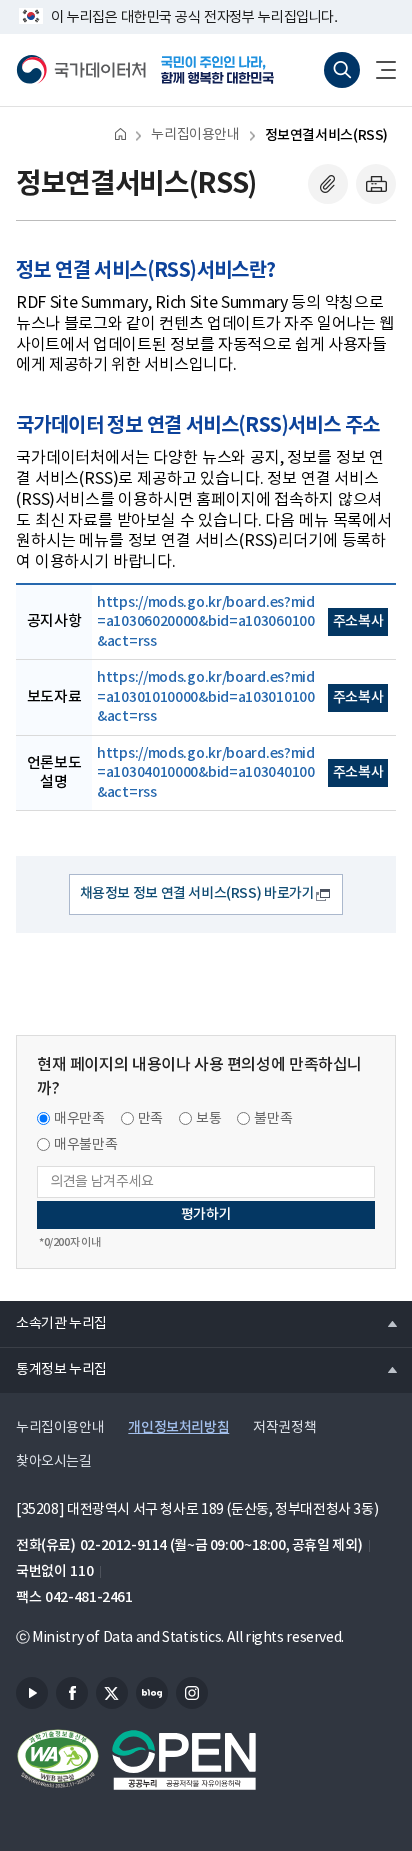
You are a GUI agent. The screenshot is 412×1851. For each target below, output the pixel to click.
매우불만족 (85, 1145)
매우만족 (79, 1119)
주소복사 (358, 621)
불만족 (273, 1119)
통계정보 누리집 (53, 1369)
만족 (150, 1119)
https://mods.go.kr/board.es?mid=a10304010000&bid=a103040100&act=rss (206, 773)
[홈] (120, 133)
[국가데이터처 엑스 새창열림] (112, 1693)
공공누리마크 (184, 1760)
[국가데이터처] (81, 70)
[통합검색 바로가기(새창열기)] (342, 70)
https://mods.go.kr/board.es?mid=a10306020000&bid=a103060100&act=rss (206, 622)
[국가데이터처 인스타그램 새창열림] (192, 1693)
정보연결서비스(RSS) (326, 135)
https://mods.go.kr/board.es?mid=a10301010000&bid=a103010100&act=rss (206, 697)
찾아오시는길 (54, 1462)
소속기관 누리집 (53, 1323)
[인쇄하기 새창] (376, 184)
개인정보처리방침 (178, 1427)
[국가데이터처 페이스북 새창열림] (72, 1693)
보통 (208, 1119)
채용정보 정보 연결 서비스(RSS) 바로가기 (197, 893)
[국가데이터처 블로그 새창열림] (152, 1693)
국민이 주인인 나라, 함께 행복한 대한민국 (224, 70)
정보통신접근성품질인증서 (58, 1760)
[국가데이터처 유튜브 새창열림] (32, 1693)
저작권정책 (284, 1428)
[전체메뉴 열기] (378, 70)
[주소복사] (328, 184)
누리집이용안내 (195, 135)
